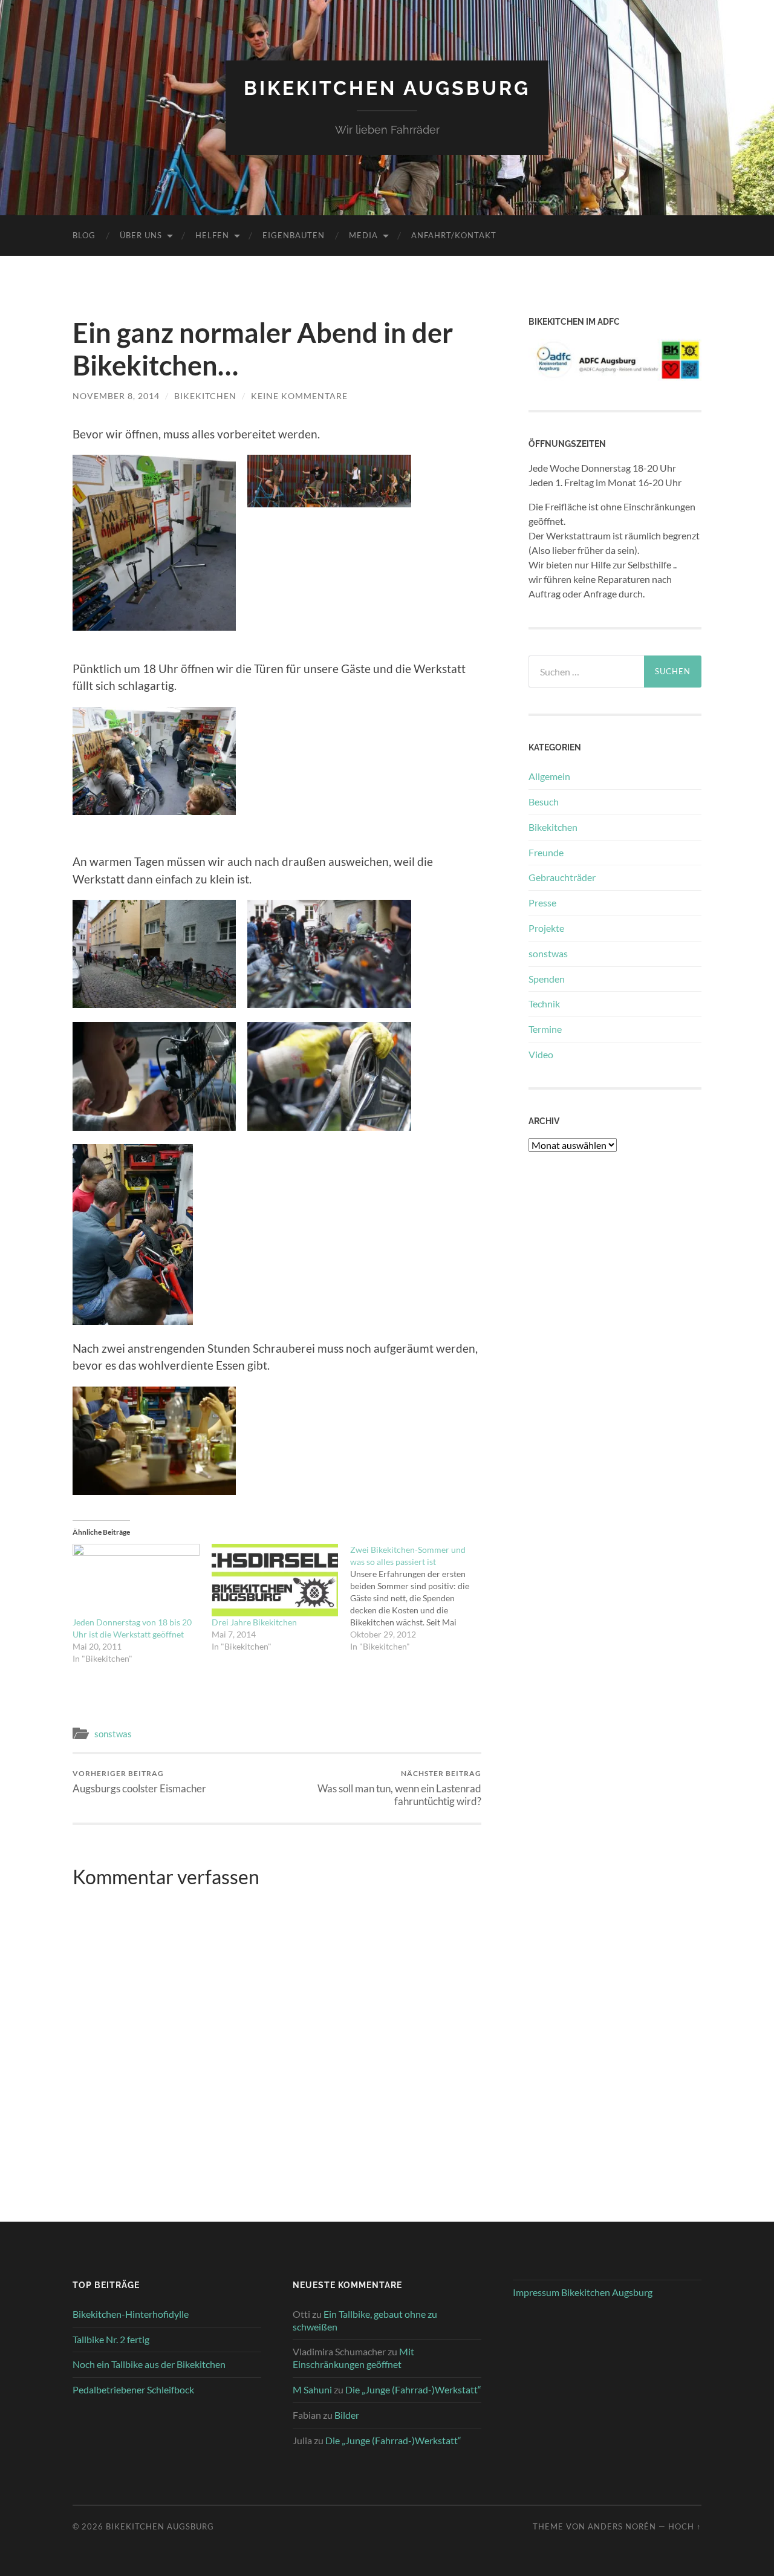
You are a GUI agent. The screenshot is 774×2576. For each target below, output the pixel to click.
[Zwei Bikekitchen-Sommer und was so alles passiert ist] (420, 1598)
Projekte (546, 928)
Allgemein (549, 776)
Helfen (212, 235)
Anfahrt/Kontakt (454, 235)
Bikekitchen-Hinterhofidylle (131, 2314)
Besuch (544, 802)
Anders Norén (622, 2526)
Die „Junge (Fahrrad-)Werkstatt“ (413, 2389)
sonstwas (113, 1734)
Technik (544, 1003)
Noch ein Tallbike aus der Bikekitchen (149, 2364)
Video (541, 1054)
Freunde (546, 852)
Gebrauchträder (562, 877)
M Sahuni (312, 2389)
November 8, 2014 (116, 396)
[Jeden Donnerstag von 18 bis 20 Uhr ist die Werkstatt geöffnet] (136, 1580)
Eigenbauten (294, 235)
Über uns (141, 235)
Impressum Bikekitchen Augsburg (583, 2292)
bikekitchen (205, 396)
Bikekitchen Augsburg (387, 88)
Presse (542, 903)
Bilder (347, 2415)
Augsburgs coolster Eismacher (139, 1782)
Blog (84, 235)
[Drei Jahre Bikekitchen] (275, 1580)
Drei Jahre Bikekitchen (254, 1622)
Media (363, 235)
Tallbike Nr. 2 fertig (111, 2339)
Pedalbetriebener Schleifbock (133, 2389)
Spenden (547, 979)
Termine (545, 1029)
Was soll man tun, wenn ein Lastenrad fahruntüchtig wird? (399, 1788)
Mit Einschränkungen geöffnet (353, 2358)
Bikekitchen (553, 827)
